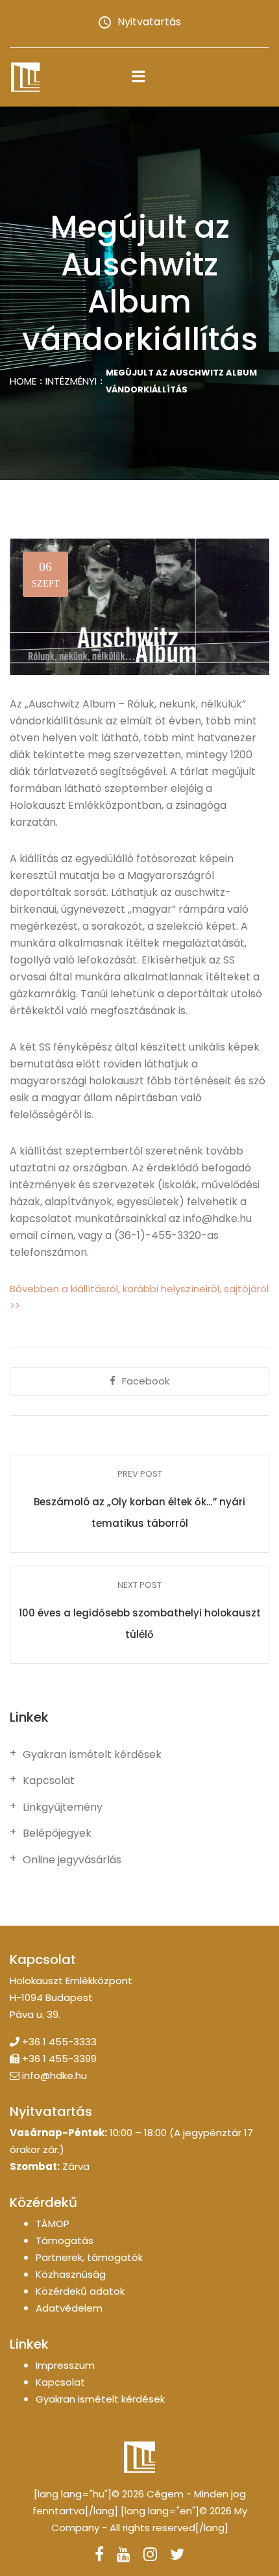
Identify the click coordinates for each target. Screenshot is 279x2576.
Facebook (146, 1381)
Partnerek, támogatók (89, 2257)
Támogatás (65, 2240)
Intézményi (71, 381)
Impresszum (65, 2365)
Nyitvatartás (149, 22)
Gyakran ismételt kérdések (92, 1755)
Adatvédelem (69, 2308)
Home (23, 381)
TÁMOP (53, 2224)
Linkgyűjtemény (63, 1807)
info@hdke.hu (55, 2075)
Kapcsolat (49, 1781)
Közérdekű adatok (80, 2291)
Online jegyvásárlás (72, 1860)
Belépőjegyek (57, 1833)
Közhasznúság (71, 2274)
